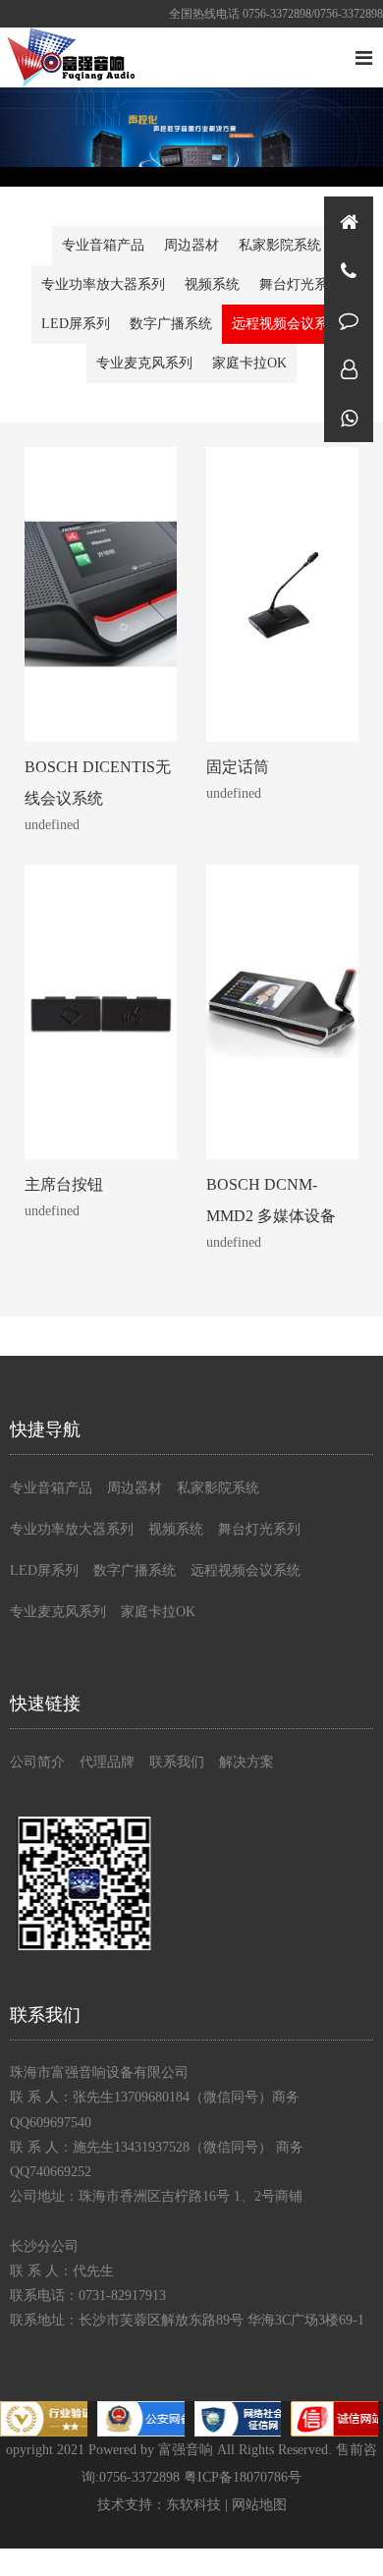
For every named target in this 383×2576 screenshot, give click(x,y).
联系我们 (177, 1762)
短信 (349, 319)
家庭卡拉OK (249, 363)
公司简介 (37, 1762)
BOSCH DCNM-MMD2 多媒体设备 (271, 1200)
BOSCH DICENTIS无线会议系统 (98, 783)
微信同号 (349, 418)
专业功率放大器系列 (103, 284)
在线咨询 (349, 368)
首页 (349, 221)
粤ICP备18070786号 (243, 2477)
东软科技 (193, 2505)
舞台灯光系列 (301, 284)
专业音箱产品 (103, 245)
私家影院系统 (280, 245)
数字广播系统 (171, 324)
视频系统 (212, 284)
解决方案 (246, 1762)
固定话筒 (238, 767)
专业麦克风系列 (144, 363)
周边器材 (191, 245)
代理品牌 (107, 1762)
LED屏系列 (76, 324)
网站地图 (259, 2505)
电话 (349, 270)
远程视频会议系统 (287, 324)
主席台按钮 (64, 1184)
